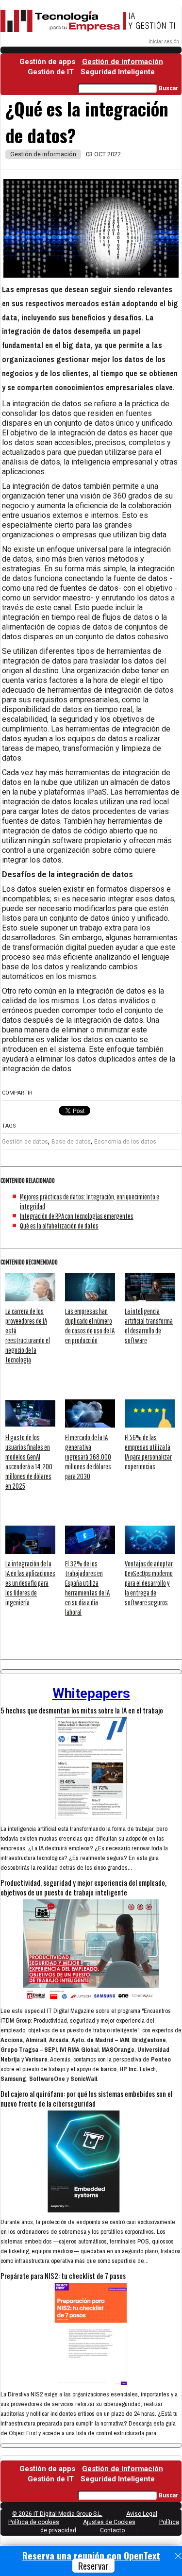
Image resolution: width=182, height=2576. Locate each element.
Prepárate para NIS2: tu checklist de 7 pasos (63, 2276)
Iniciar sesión (164, 42)
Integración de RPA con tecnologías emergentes (77, 1216)
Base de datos (71, 1142)
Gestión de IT (51, 72)
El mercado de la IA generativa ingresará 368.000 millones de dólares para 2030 (88, 1457)
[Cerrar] (178, 2556)
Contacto (112, 2530)
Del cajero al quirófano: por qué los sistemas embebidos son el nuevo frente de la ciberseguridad (86, 2098)
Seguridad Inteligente (118, 72)
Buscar (168, 88)
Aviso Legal (142, 2514)
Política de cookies (34, 2522)
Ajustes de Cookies (109, 2522)
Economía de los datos (125, 1142)
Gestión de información (123, 62)
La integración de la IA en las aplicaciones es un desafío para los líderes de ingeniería (30, 1583)
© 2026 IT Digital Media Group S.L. (57, 2514)
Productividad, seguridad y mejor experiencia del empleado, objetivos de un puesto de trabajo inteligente (83, 1887)
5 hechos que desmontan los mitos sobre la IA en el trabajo (82, 1710)
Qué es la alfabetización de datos (59, 1226)
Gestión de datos (25, 1142)
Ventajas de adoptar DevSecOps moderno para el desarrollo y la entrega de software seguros (149, 1583)
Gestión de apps (47, 62)
